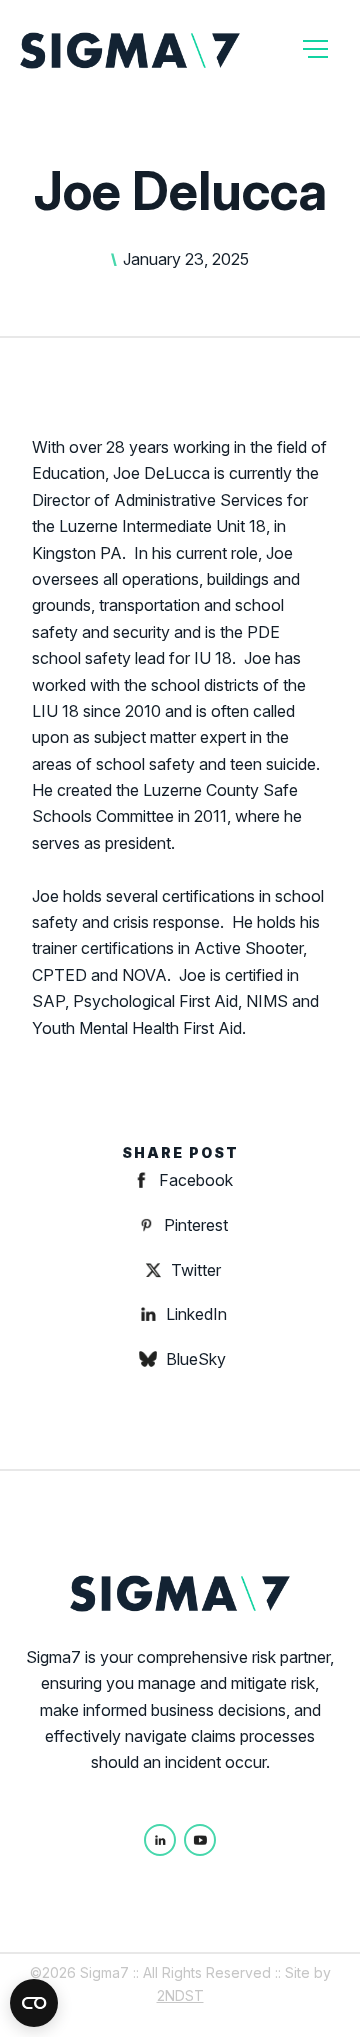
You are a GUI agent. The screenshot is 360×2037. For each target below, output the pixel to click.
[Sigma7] (130, 49)
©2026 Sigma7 (79, 1972)
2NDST (180, 1995)
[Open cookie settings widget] (34, 2003)
